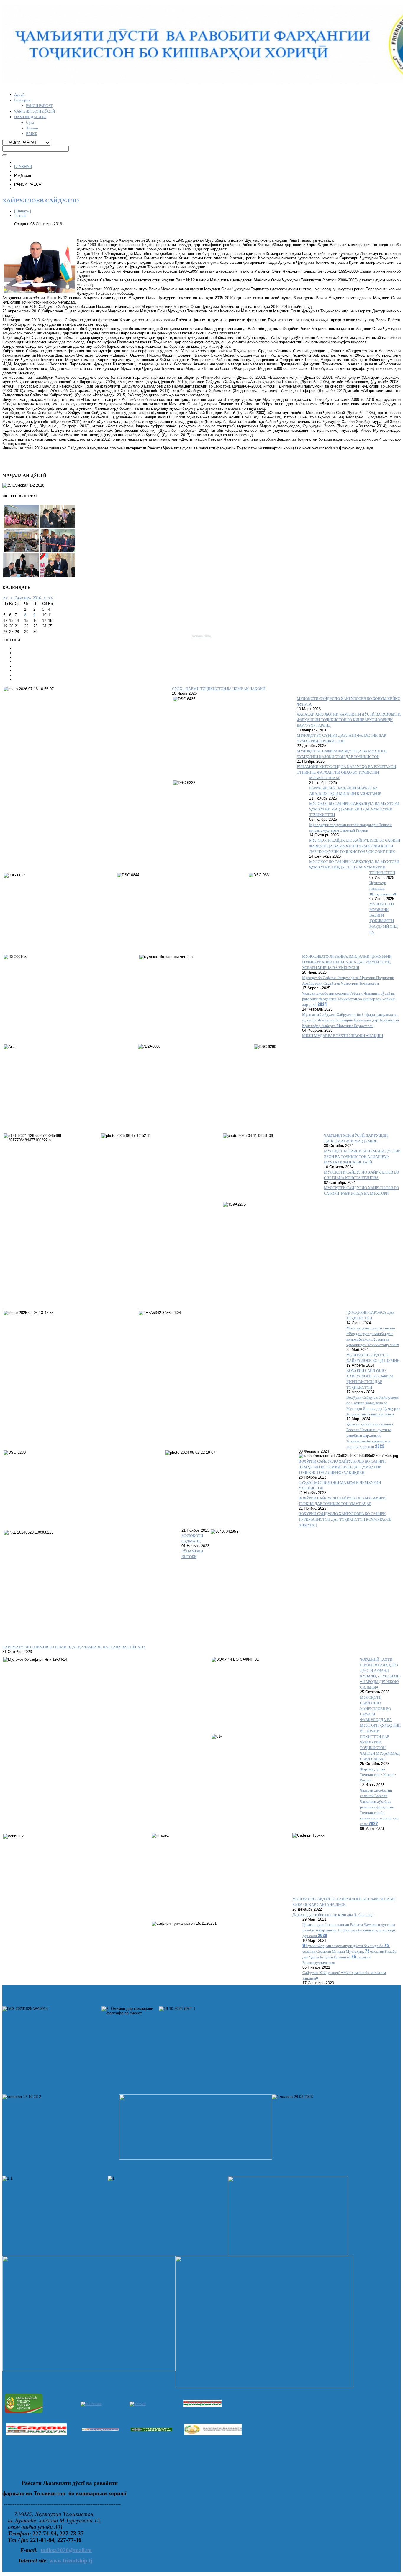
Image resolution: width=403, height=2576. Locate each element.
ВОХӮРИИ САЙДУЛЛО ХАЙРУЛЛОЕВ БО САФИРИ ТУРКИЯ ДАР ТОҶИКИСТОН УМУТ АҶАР (342, 1501)
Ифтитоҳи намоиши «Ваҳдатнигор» (383, 888)
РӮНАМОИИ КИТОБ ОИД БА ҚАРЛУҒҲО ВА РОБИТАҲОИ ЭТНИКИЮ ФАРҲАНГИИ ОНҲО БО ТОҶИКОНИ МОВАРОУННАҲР (346, 772)
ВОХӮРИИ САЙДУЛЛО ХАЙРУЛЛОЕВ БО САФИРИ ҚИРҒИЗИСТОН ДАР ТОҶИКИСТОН (370, 1379)
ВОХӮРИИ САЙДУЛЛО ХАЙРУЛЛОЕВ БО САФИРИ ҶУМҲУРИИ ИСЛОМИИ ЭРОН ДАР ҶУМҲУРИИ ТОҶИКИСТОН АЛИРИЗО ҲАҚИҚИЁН (342, 1467)
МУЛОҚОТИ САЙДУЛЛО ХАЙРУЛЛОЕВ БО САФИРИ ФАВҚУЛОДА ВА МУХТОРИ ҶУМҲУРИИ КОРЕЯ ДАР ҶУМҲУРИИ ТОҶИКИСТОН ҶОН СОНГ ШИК (355, 846)
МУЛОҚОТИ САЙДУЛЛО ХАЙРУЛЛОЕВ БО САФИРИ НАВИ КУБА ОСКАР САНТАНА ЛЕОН (344, 1901)
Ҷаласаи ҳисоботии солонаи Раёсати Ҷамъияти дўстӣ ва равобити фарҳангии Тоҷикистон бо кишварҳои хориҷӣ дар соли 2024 (348, 999)
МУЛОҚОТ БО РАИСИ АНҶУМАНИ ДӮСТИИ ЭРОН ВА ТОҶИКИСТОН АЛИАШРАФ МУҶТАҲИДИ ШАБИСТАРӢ (362, 1156)
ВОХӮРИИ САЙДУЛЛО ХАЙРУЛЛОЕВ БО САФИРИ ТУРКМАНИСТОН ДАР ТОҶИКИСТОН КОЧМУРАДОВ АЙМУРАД (345, 1519)
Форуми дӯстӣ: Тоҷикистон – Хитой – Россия (378, 1774)
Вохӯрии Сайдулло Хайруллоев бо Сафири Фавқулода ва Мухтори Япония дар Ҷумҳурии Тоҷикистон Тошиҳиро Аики (373, 1405)
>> (50, 598)
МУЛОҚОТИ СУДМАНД (192, 1538)
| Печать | (23, 211)
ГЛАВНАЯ (23, 167)
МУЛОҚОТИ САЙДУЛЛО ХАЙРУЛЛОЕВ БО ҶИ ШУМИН (373, 1357)
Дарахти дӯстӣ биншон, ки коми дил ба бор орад (333, 1914)
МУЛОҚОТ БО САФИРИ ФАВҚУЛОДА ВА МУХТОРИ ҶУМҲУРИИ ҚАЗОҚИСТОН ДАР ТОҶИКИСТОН (342, 754)
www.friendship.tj (71, 2561)
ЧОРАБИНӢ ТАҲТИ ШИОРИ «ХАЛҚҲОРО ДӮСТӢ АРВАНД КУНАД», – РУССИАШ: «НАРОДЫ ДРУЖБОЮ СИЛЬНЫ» (380, 1673)
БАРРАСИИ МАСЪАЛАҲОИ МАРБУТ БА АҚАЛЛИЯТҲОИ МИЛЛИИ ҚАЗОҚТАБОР (345, 790)
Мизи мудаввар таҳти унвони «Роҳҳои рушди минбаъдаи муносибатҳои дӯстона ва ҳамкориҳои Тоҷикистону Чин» (373, 1336)
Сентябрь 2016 (28, 598)
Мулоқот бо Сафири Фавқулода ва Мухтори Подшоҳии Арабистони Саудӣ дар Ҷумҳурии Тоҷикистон (348, 980)
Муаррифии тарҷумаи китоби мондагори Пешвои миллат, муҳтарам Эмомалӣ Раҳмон (350, 827)
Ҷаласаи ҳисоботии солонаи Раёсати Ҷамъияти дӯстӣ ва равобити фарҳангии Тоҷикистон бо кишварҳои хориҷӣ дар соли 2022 (379, 1807)
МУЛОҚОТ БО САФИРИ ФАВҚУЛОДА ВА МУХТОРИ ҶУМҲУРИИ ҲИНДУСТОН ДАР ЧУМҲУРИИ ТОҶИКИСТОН (354, 867)
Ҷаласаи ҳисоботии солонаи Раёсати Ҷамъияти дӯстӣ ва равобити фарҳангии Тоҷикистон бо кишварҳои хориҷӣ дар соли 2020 (349, 1930)
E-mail (20, 216)
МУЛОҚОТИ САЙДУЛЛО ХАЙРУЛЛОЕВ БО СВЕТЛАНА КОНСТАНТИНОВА (361, 1175)
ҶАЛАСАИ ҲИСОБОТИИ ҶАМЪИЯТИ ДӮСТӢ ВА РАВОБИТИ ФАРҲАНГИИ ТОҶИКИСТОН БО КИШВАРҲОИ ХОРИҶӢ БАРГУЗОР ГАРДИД (349, 720)
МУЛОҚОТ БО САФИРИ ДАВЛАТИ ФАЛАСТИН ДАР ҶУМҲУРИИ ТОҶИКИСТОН (341, 738)
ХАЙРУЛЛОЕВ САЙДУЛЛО (41, 200)
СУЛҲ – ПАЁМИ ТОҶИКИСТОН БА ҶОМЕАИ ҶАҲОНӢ (219, 688)
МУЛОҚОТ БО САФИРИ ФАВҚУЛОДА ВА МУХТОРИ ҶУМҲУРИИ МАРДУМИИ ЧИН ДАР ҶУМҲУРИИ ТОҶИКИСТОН (354, 809)
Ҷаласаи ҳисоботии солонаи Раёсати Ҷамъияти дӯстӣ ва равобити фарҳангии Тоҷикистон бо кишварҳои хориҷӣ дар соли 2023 (370, 1435)
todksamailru (66, 2550)
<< (6, 598)
